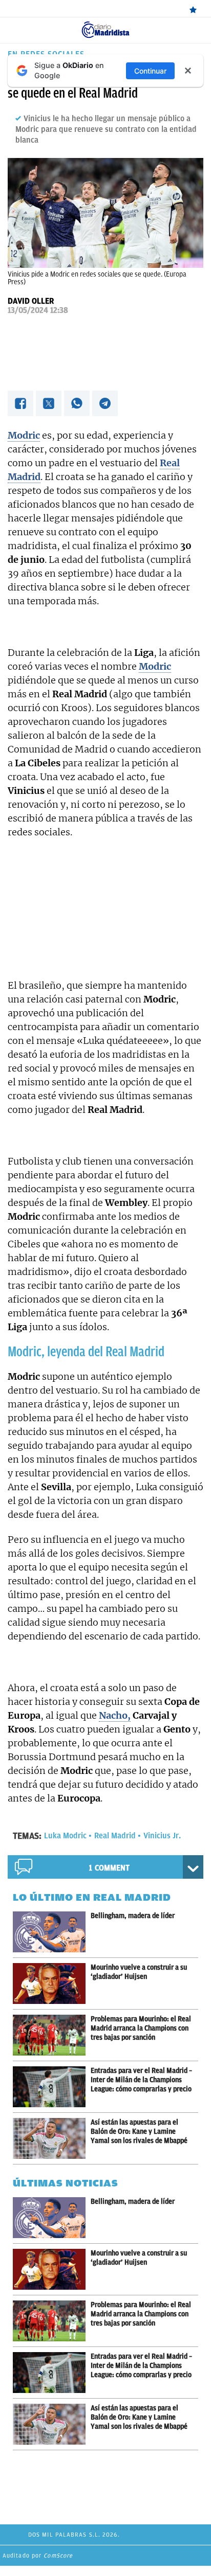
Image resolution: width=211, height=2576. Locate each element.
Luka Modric (65, 1836)
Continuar (150, 71)
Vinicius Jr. (162, 1836)
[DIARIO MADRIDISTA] (105, 25)
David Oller (31, 301)
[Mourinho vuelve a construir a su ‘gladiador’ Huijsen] (52, 1984)
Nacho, (115, 1715)
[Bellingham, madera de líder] (52, 1932)
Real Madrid (115, 1836)
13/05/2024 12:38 (38, 310)
